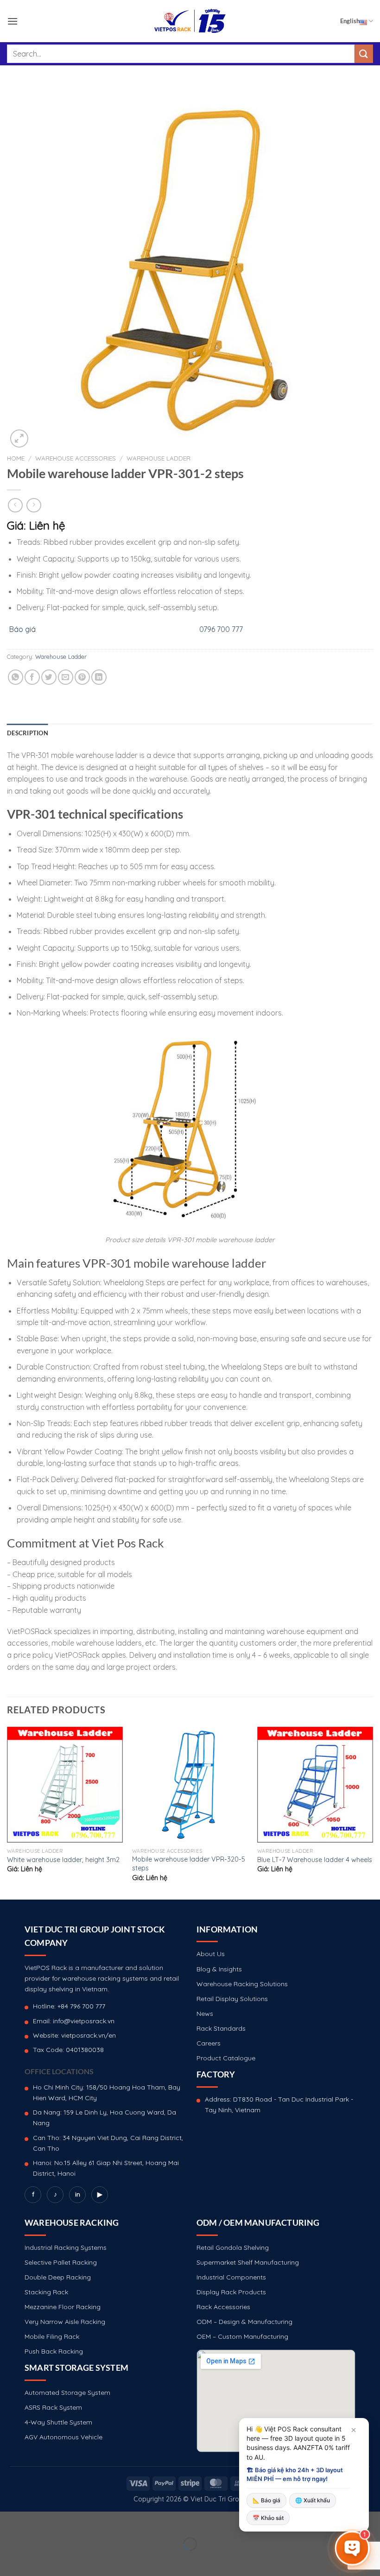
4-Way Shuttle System (58, 2422)
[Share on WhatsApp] (16, 677)
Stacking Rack (46, 2292)
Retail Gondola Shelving (233, 2248)
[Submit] (364, 54)
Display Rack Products (231, 2292)
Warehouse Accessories (76, 458)
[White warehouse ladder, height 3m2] (65, 1785)
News (205, 2014)
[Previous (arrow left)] (9, 2560)
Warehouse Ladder (158, 458)
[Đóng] (354, 2430)
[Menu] (13, 21)
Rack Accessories (223, 2307)
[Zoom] (19, 439)
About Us (211, 1954)
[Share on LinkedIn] (99, 677)
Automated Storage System (67, 2393)
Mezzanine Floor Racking (63, 2307)
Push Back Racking (54, 2351)
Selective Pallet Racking (61, 2262)
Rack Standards (221, 2028)
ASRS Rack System (53, 2407)
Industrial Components (231, 2277)
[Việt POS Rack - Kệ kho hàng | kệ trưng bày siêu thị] (190, 21)
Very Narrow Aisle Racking (65, 2322)
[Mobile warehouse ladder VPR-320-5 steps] (190, 1785)
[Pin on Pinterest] (82, 677)
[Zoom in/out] (36, 2521)
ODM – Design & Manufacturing (244, 2322)
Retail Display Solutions (232, 1999)
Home (16, 458)
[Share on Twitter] (49, 677)
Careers (209, 2043)
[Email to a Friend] (66, 677)
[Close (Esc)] (9, 2521)
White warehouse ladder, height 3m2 (63, 1860)
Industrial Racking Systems (66, 2248)
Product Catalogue (226, 2058)
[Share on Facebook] (32, 677)
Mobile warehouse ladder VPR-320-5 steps (189, 1864)
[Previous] (7, 1812)
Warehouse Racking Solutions (242, 1984)
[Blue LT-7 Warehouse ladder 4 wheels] (315, 1785)
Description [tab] (28, 733)
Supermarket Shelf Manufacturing (248, 2262)
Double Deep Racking (58, 2277)
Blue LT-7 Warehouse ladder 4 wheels (315, 1860)
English (350, 21)
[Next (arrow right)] (36, 2560)
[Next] (373, 1812)
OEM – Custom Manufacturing (242, 2336)
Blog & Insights (219, 1969)
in (78, 2194)
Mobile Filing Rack (52, 2336)
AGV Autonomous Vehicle (63, 2437)
